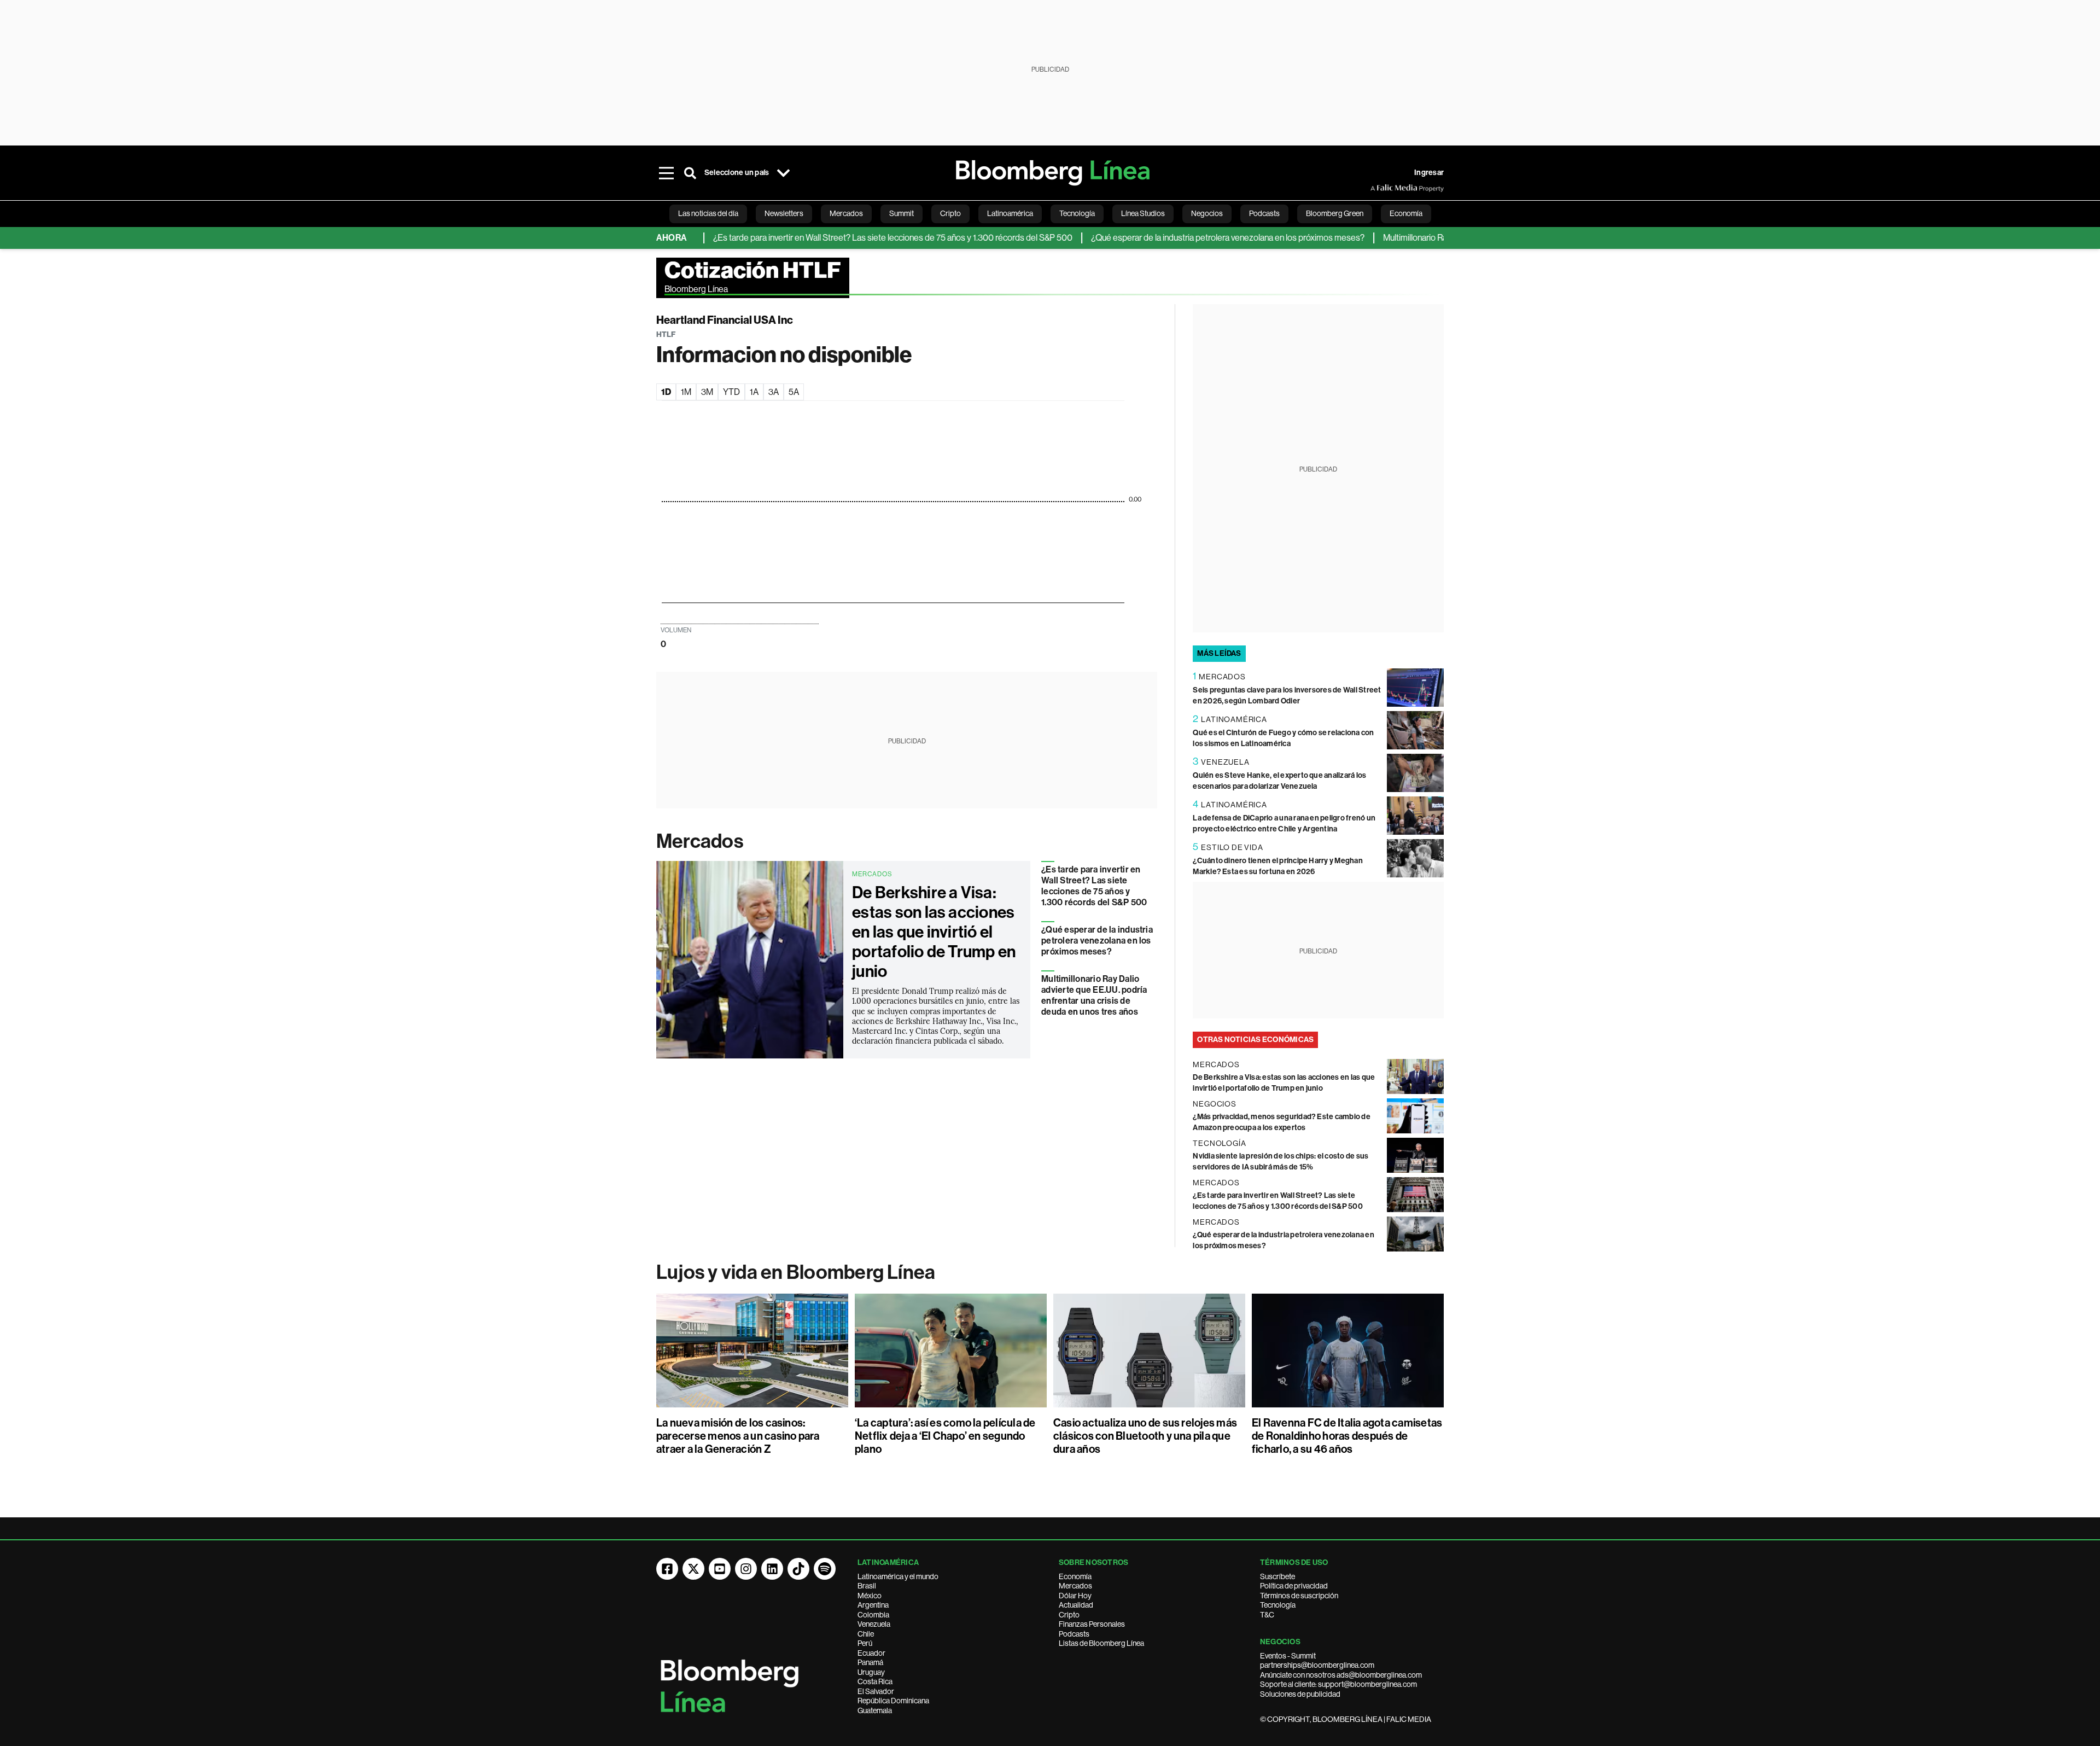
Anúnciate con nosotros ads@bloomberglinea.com (1341, 1675)
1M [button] (686, 392)
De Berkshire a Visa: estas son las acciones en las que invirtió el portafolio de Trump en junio (934, 932)
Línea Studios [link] (1143, 213)
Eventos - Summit (1288, 1656)
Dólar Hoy (1075, 1596)
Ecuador (871, 1653)
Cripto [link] (950, 213)
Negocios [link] (1207, 213)
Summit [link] (902, 213)
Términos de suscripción (1299, 1596)
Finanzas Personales (1092, 1624)
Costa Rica (875, 1681)
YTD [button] (731, 392)
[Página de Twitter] (693, 1569)
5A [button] (794, 392)
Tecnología (1278, 1605)
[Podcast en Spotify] (825, 1569)
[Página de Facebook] (667, 1569)
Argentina (873, 1605)
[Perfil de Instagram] (746, 1569)
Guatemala (875, 1710)
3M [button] (707, 392)
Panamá (870, 1662)
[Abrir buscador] (690, 173)
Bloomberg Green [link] (1335, 213)
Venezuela (874, 1624)
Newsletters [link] (784, 213)
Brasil (867, 1586)
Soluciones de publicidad (1300, 1694)
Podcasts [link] (1264, 213)
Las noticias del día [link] (708, 213)
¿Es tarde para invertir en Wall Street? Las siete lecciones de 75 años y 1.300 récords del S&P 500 (839, 238)
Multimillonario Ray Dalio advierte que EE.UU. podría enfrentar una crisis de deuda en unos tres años (1094, 995)
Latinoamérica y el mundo (898, 1576)
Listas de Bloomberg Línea (1101, 1643)
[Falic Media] (1378, 188)
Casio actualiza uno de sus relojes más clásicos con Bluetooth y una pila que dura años (1145, 1436)
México (870, 1596)
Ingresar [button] (1429, 173)
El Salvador (876, 1691)
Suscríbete (1277, 1576)
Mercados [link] (846, 213)
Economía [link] (1406, 213)
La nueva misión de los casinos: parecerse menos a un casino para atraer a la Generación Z (738, 1436)
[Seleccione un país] (783, 173)
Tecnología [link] (1077, 213)
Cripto (1069, 1615)
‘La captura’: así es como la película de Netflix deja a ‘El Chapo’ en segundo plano (945, 1436)
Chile (866, 1634)
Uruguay (871, 1672)
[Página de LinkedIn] (772, 1569)
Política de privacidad (1294, 1586)
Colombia (873, 1615)
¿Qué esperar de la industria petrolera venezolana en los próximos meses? (1174, 238)
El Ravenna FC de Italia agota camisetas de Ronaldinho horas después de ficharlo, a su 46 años (1347, 1436)
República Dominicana (893, 1701)
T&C (1267, 1615)
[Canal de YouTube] (720, 1569)
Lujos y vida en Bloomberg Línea (796, 1272)
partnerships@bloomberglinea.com (1317, 1665)
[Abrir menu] (666, 173)
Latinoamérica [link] (1010, 213)
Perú (865, 1643)
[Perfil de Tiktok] (798, 1569)
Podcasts (1074, 1634)
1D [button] (666, 392)
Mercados (700, 841)
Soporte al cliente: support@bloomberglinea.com (1338, 1684)
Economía (1075, 1576)
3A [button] (774, 392)
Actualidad (1076, 1605)
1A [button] (754, 392)
